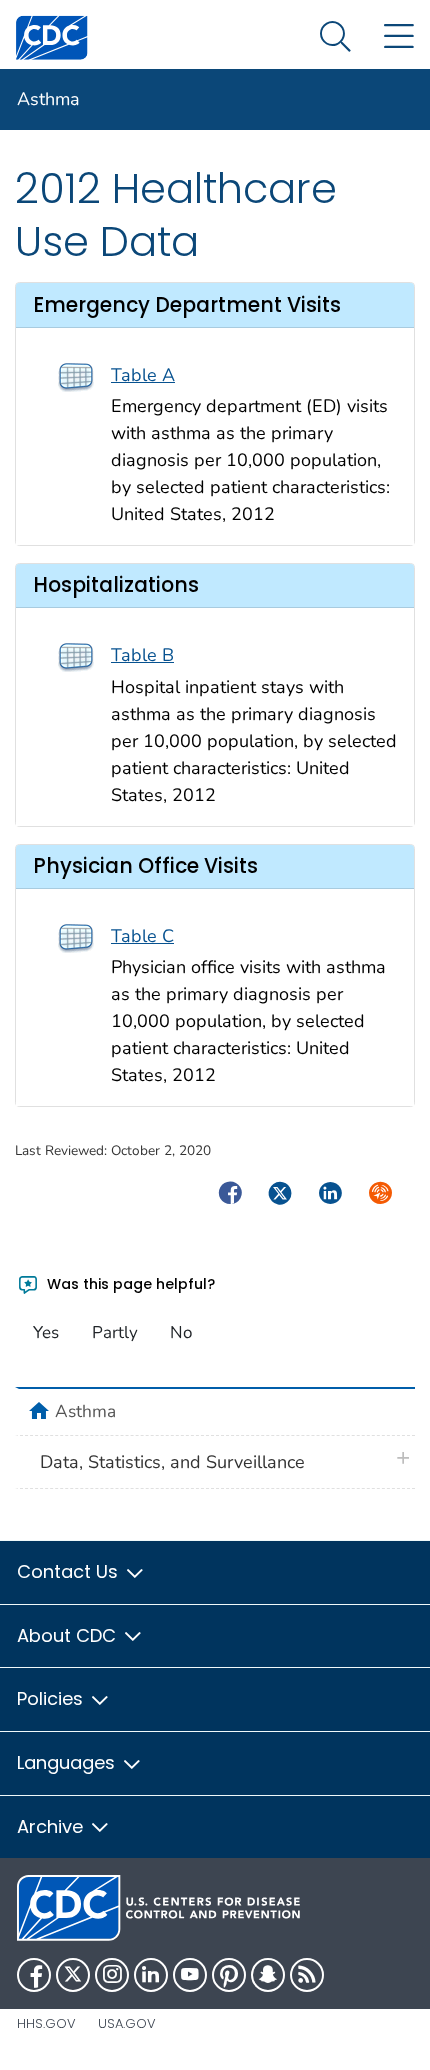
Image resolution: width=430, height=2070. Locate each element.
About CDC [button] (69, 1635)
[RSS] (307, 1975)
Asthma (48, 99)
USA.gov (127, 2023)
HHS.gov (46, 2023)
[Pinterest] (229, 1975)
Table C (142, 936)
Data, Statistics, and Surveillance (172, 1462)
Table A (143, 375)
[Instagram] (112, 1975)
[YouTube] (190, 1975)
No (181, 1332)
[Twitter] (73, 1975)
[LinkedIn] (151, 1975)
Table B (142, 655)
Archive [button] (52, 1826)
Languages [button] (68, 1762)
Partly (115, 1332)
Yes (46, 1332)
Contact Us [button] (70, 1571)
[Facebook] (34, 1975)
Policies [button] (52, 1698)
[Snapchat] (268, 1975)
